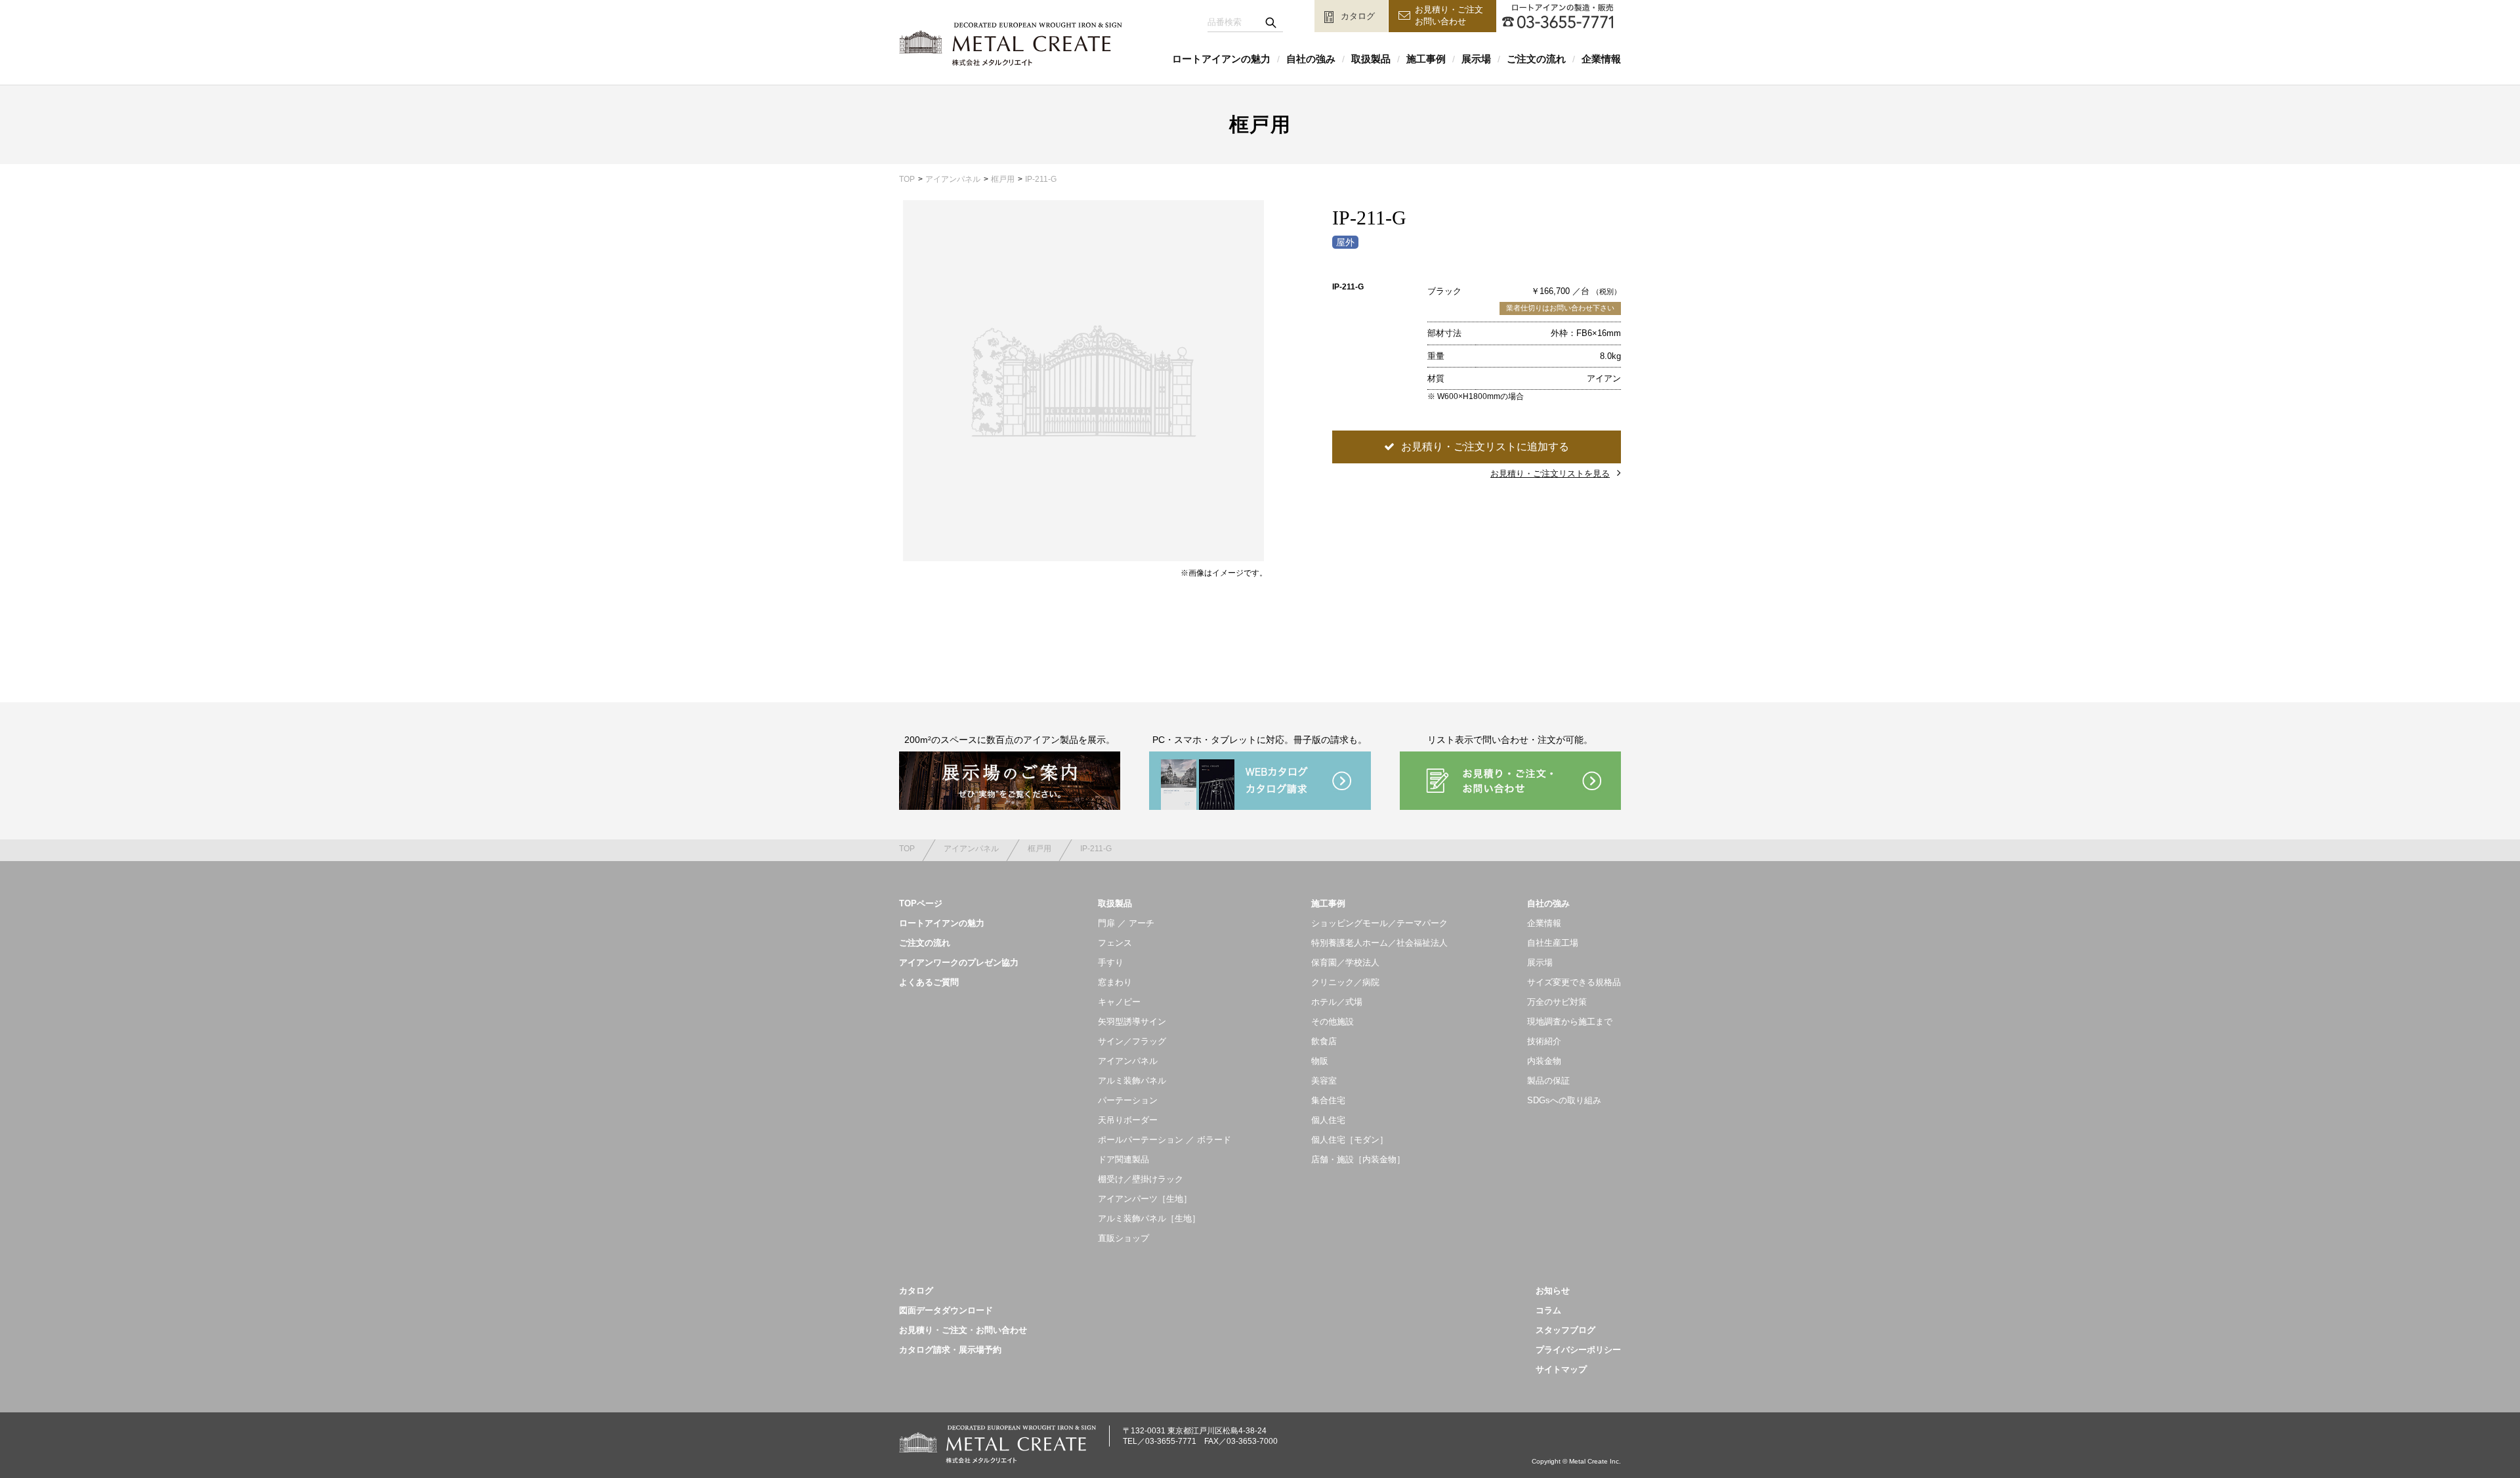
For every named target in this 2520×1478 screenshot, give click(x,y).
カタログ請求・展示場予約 (950, 1350)
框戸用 (1003, 179)
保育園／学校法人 (1345, 962)
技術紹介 (1544, 1041)
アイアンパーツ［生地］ (1145, 1199)
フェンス (1115, 943)
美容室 (1324, 1081)
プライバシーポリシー (1578, 1350)
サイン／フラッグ (1132, 1041)
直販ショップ (1123, 1238)
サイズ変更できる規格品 (1574, 982)
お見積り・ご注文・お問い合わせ (963, 1330)
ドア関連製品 (1123, 1159)
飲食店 (1324, 1041)
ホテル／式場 (1337, 1002)
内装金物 (1544, 1061)
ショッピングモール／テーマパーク (1379, 923)
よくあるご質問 (929, 982)
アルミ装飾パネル (1132, 1081)
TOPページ (921, 903)
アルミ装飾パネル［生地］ (1149, 1218)
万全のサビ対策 (1557, 1002)
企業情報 (1601, 59)
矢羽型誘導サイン (1132, 1022)
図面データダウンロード (946, 1310)
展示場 (1476, 59)
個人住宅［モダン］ (1350, 1140)
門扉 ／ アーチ (1126, 923)
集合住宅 (1328, 1100)
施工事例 (1426, 59)
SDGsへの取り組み (1564, 1100)
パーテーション (1128, 1100)
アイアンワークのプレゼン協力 (959, 962)
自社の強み (1311, 59)
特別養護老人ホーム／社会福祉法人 (1379, 943)
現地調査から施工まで (1570, 1022)
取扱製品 (1371, 59)
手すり (1111, 962)
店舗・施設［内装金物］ (1358, 1159)
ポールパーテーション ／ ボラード (1165, 1140)
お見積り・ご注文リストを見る (1550, 474)
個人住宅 (1328, 1120)
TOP (907, 179)
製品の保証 (1548, 1081)
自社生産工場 (1553, 943)
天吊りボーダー (1128, 1120)
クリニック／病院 (1345, 982)
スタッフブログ (1565, 1330)
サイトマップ (1561, 1369)
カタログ (916, 1291)
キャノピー (1119, 1002)
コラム (1548, 1310)
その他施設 (1333, 1022)
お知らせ (1553, 1291)
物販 (1320, 1061)
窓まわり (1115, 982)
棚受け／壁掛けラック (1141, 1179)
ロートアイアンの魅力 (1221, 59)
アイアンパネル (953, 179)
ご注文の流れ (1536, 59)
